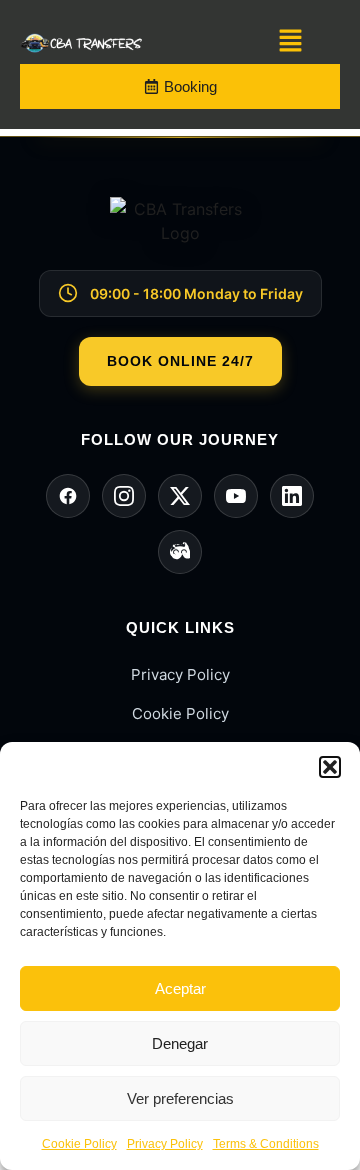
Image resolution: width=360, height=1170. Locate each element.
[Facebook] (68, 496)
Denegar (180, 1043)
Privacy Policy (165, 1144)
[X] (180, 496)
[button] (330, 767)
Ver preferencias (180, 1098)
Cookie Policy (79, 1144)
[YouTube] (236, 496)
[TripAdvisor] (180, 552)
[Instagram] (124, 496)
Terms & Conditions (266, 1144)
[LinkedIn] (292, 496)
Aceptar (180, 988)
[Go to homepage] (180, 233)
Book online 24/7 (180, 361)
